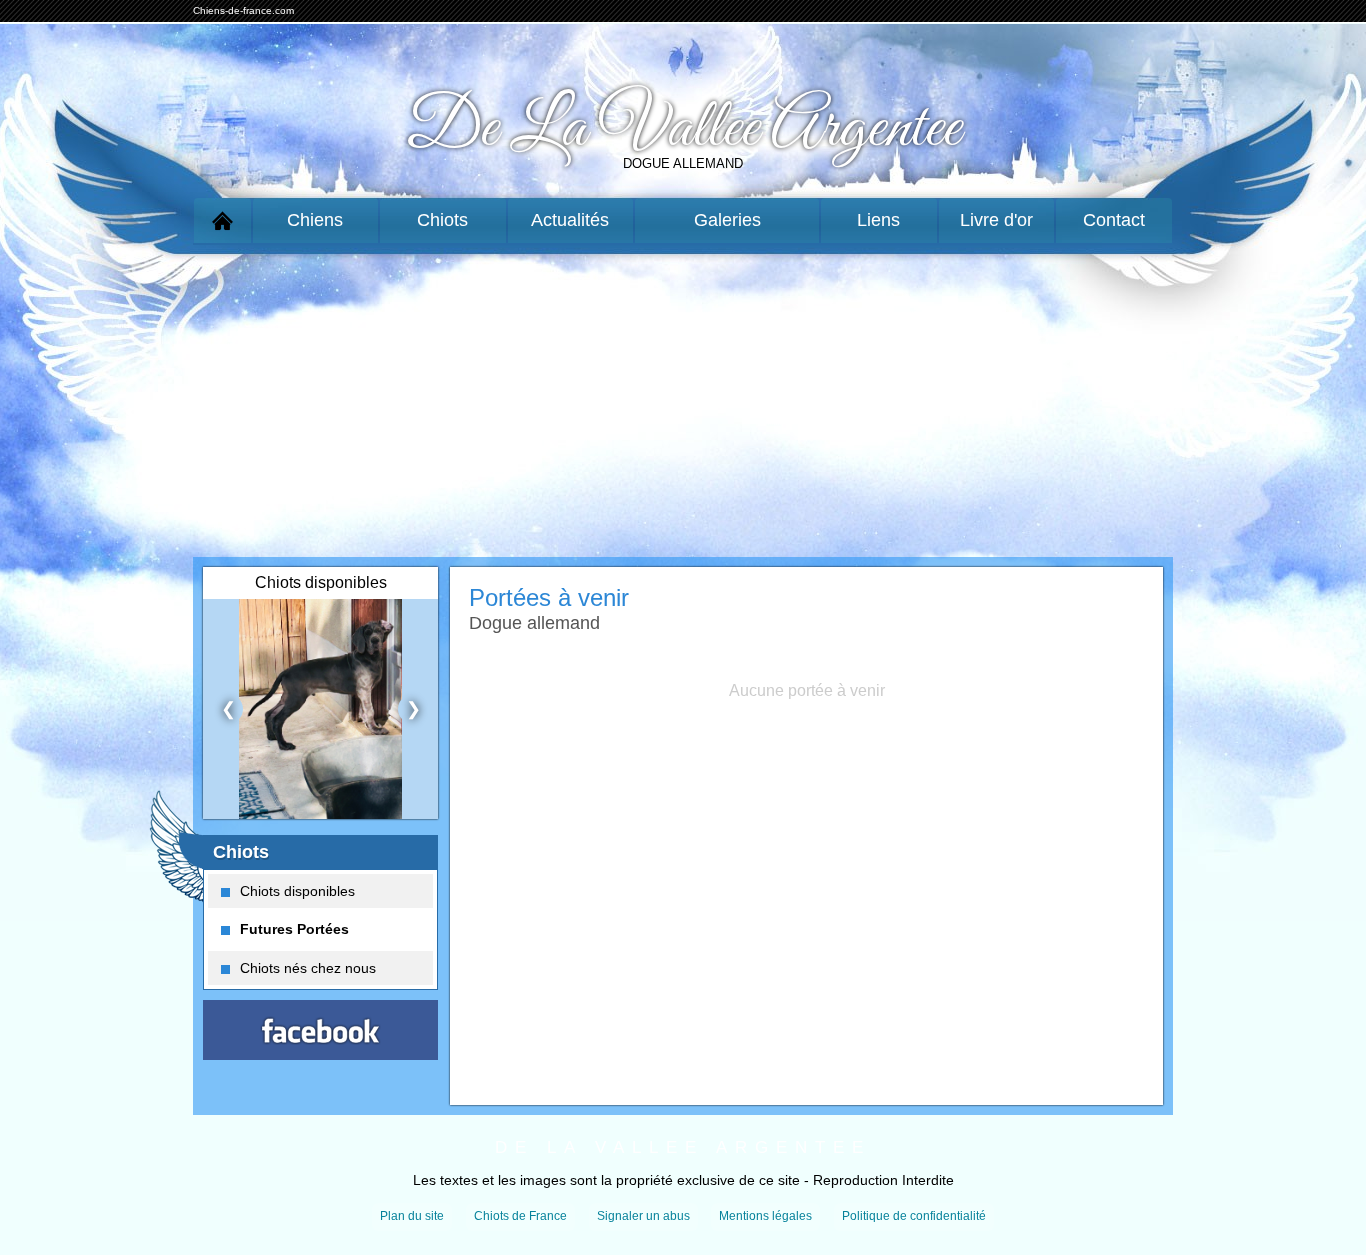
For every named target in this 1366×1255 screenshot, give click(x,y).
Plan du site (412, 1216)
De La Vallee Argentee (683, 129)
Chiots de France (520, 1216)
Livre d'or (996, 220)
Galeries (727, 220)
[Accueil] (222, 220)
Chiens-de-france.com (243, 10)
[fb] (320, 1030)
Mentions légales (765, 1216)
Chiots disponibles (297, 891)
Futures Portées (294, 929)
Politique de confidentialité (914, 1216)
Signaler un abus (643, 1216)
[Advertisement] (683, 401)
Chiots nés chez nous (308, 968)
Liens (878, 220)
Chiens (315, 220)
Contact (1114, 220)
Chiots (442, 220)
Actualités (570, 220)
